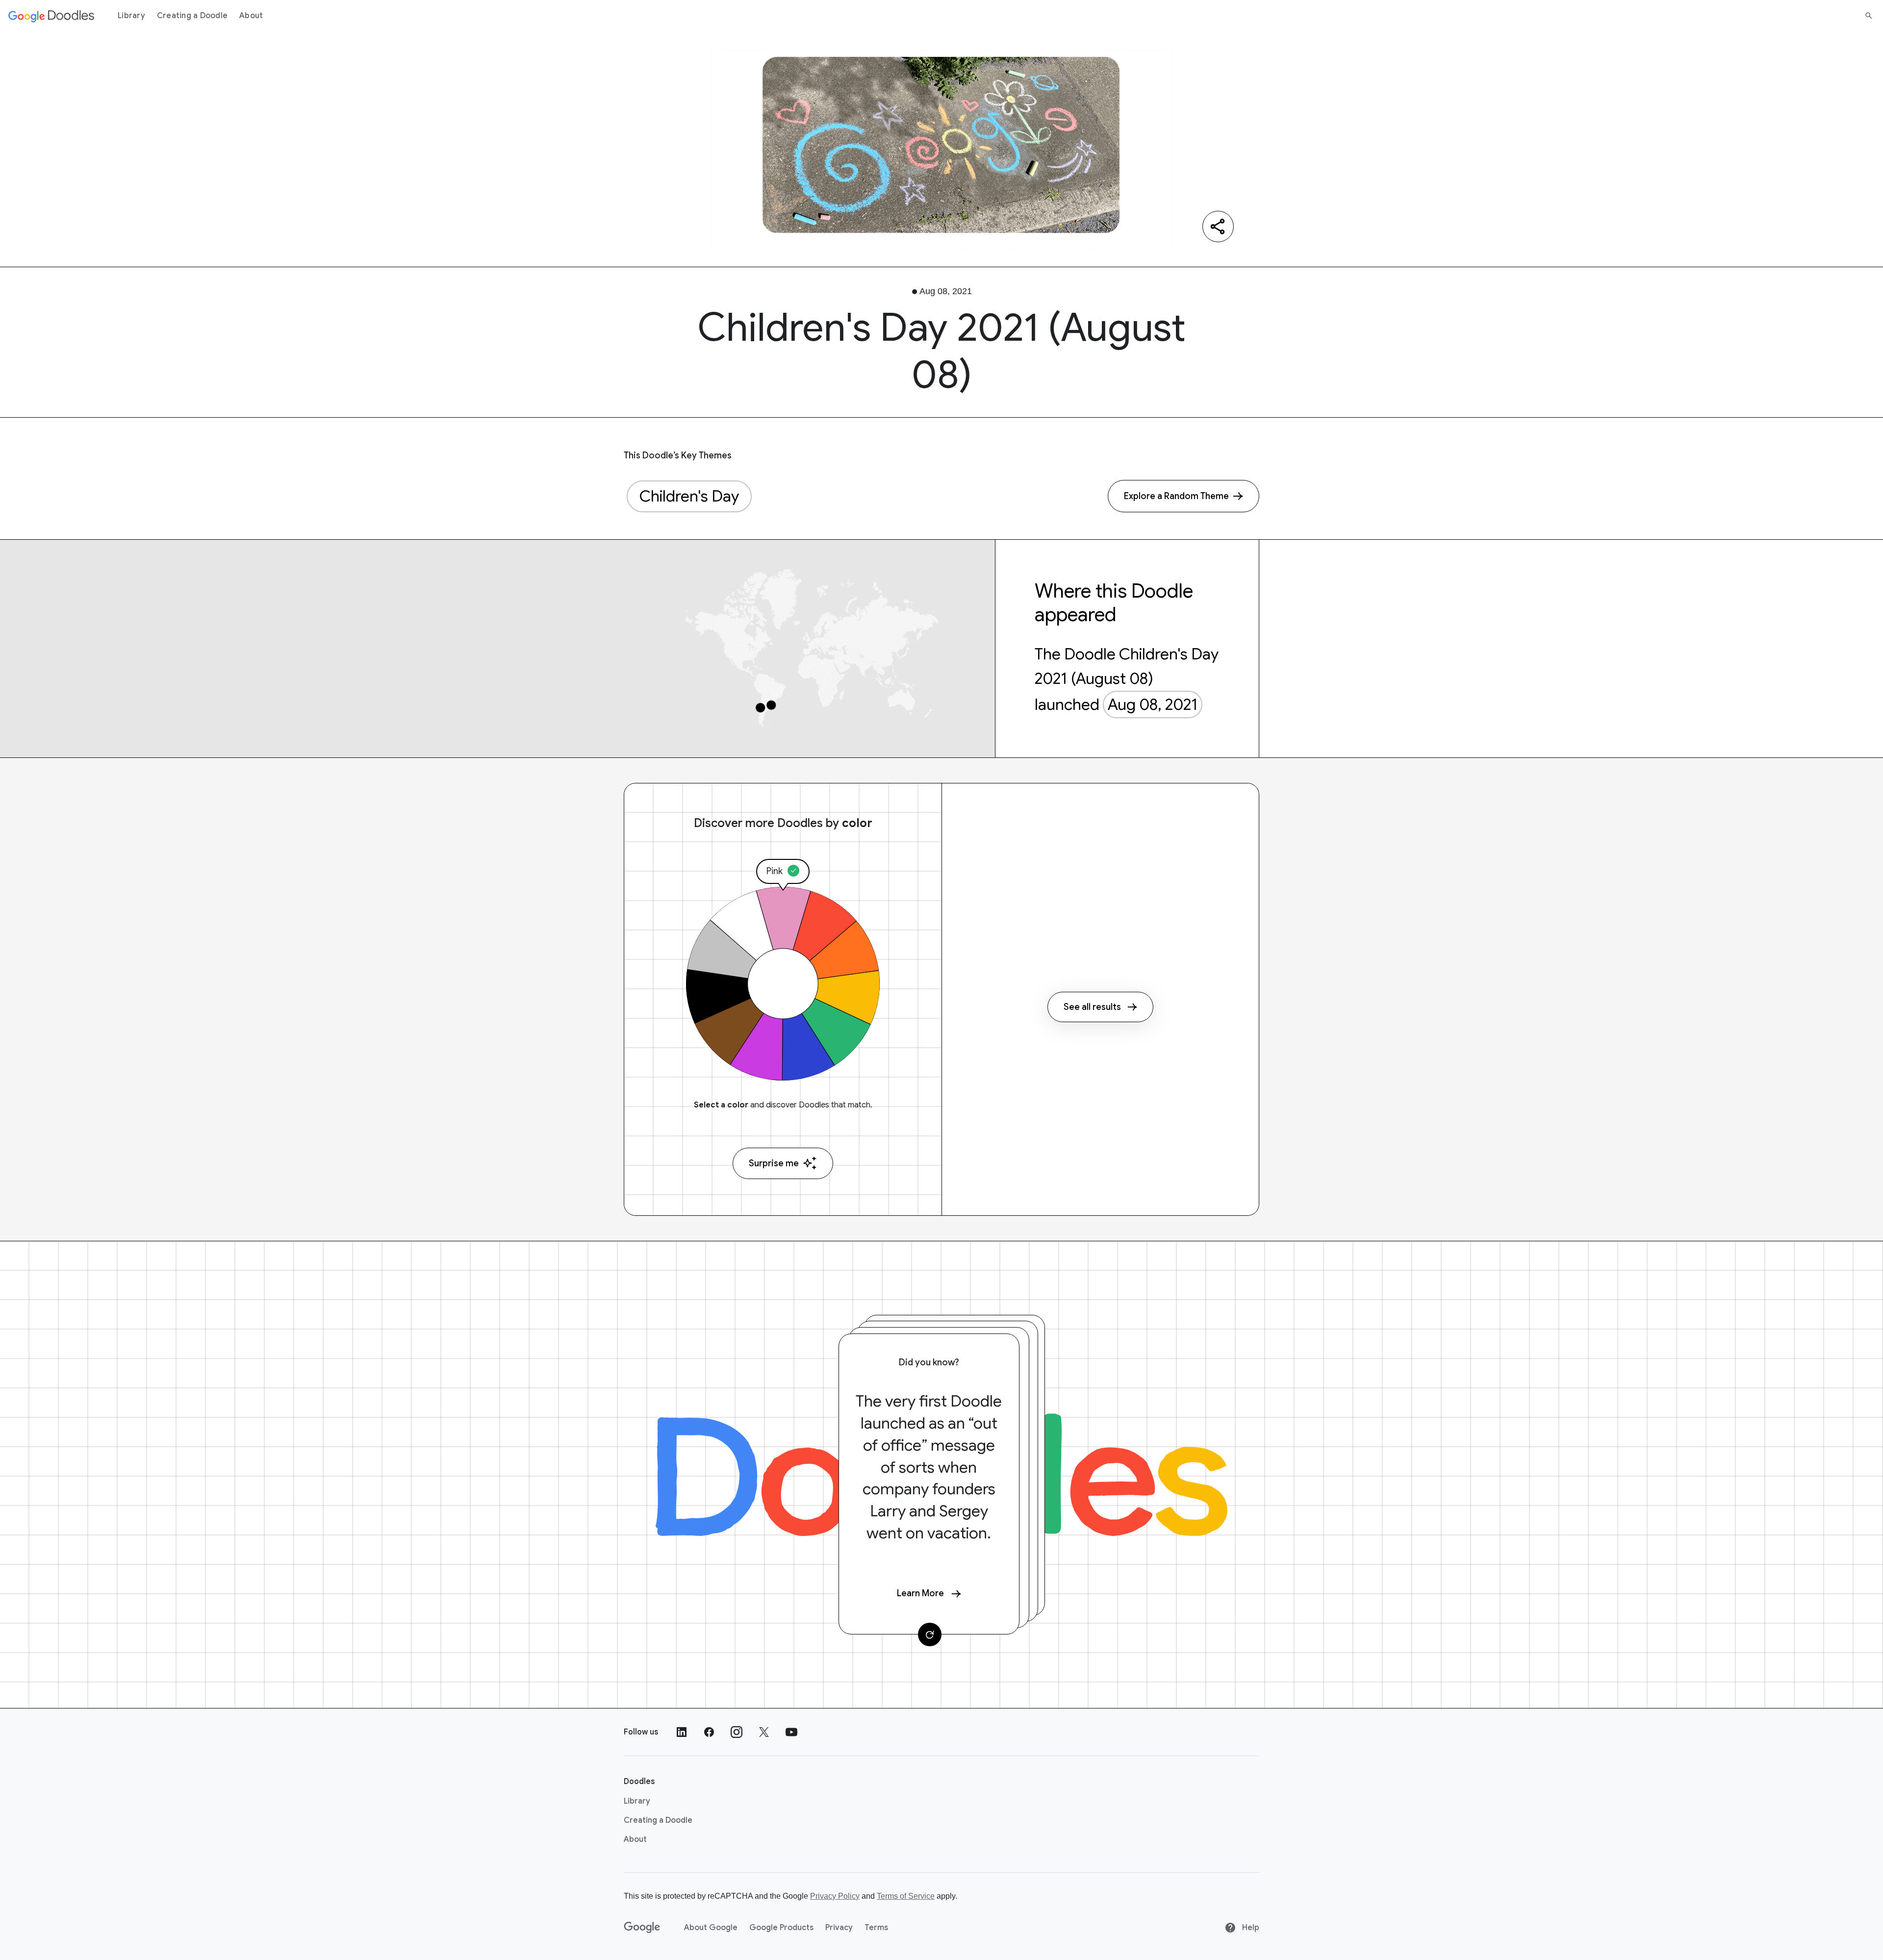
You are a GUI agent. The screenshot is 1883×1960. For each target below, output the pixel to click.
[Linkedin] (682, 1732)
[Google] (642, 1928)
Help (1250, 1928)
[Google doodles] (51, 16)
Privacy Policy (835, 1896)
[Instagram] (737, 1732)
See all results (1092, 1007)
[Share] (1218, 226)
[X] (764, 1732)
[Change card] (930, 1634)
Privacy (839, 1928)
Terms (876, 1928)
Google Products (781, 1928)
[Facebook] (709, 1732)
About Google (711, 1928)
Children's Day (689, 496)
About (251, 16)
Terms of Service (906, 1896)
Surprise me (774, 1163)
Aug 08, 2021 (1153, 704)
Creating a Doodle (192, 16)
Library (131, 16)
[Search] (1869, 16)
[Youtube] (791, 1732)
